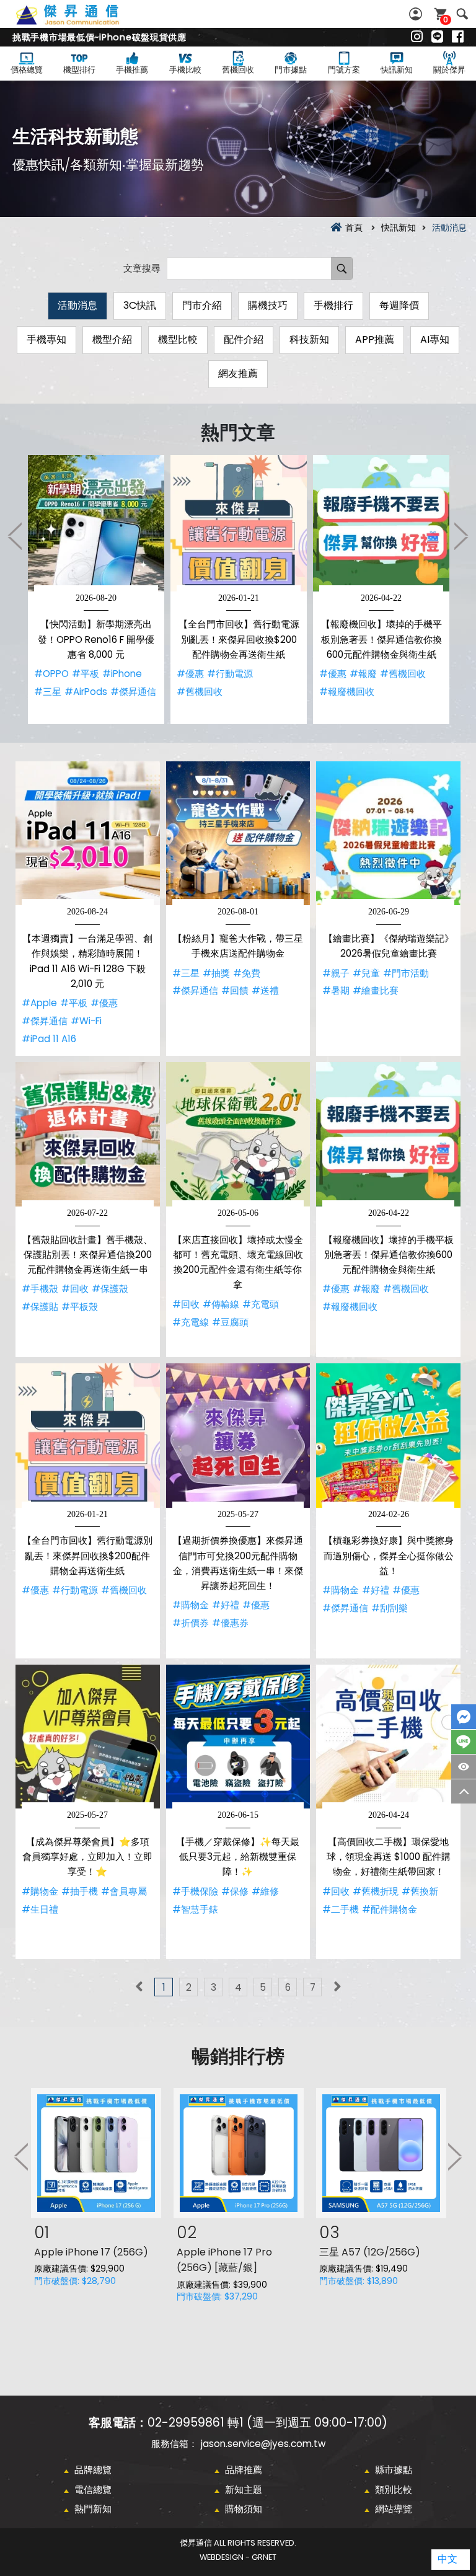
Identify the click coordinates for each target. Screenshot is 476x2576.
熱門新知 (93, 2509)
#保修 (235, 1891)
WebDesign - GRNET (238, 2557)
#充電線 (191, 1322)
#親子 (336, 973)
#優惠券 (230, 1623)
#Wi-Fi (86, 1021)
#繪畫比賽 (376, 990)
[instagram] (417, 37)
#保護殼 (110, 1289)
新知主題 (244, 2490)
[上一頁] (139, 1987)
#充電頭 (261, 1304)
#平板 (86, 674)
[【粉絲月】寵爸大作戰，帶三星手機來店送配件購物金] (238, 834)
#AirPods (86, 692)
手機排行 (333, 305)
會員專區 (417, 14)
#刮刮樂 (390, 1608)
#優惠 (190, 674)
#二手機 (341, 1909)
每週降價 (399, 305)
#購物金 (191, 1605)
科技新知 (309, 339)
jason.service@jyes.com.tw (263, 2444)
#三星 (48, 692)
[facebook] (458, 37)
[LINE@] (437, 37)
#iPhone (122, 674)
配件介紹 (244, 339)
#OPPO (51, 674)
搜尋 (462, 14)
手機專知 (46, 339)
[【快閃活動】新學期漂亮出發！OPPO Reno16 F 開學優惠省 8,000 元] (96, 523)
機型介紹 (112, 339)
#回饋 (235, 990)
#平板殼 (80, 1307)
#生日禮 (40, 1909)
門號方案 (344, 70)
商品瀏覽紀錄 (464, 1767)
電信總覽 (93, 2490)
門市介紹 (202, 305)
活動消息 (77, 305)
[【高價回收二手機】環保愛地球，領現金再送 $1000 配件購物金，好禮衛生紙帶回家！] (388, 1737)
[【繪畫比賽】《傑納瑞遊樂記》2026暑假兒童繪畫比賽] (388, 834)
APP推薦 (375, 339)
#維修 (265, 1891)
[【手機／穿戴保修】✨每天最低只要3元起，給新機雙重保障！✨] (238, 1737)
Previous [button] (15, 536)
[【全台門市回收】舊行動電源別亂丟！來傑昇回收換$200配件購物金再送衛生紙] (239, 523)
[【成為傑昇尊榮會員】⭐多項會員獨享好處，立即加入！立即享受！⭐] (88, 1737)
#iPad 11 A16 (49, 1039)
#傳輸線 (221, 1304)
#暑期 (336, 990)
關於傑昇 (449, 70)
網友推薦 (238, 374)
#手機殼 (40, 1289)
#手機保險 (195, 1891)
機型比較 (178, 339)
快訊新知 (397, 70)
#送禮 (265, 990)
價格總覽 (27, 70)
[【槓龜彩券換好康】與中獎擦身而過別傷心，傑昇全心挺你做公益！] (388, 1436)
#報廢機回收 (347, 692)
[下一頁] (337, 1987)
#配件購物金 (390, 1909)
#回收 (75, 1289)
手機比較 (185, 70)
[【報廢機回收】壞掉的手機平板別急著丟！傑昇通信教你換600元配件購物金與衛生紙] (381, 523)
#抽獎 (216, 973)
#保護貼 (40, 1307)
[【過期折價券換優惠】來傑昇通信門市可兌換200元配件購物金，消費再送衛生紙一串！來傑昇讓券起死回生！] (238, 1436)
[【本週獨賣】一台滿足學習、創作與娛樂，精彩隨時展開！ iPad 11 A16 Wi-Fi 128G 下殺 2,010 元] (88, 834)
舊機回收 (238, 70)
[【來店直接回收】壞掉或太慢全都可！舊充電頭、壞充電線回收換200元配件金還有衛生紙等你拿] (238, 1134)
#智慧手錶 (195, 1909)
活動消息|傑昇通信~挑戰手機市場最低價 (81, 22)
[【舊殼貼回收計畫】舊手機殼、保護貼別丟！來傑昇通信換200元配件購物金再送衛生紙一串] (88, 1134)
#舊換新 (420, 1891)
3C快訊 (140, 305)
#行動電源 (230, 674)
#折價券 (191, 1623)
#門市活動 (406, 973)
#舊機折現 (376, 1891)
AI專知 (435, 339)
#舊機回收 (200, 692)
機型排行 (79, 70)
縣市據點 (394, 2470)
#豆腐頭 (230, 1322)
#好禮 (226, 1605)
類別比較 (394, 2490)
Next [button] (461, 536)
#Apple (39, 1003)
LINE (464, 1742)
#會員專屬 (124, 1891)
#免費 (247, 973)
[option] (96, 590)
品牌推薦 (244, 2470)
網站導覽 (394, 2509)
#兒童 (366, 973)
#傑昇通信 (133, 692)
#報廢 (363, 674)
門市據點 (291, 70)
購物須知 (244, 2509)
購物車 (446, 20)
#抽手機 (80, 1891)
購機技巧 (268, 305)
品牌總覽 (93, 2470)
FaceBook (464, 1717)
